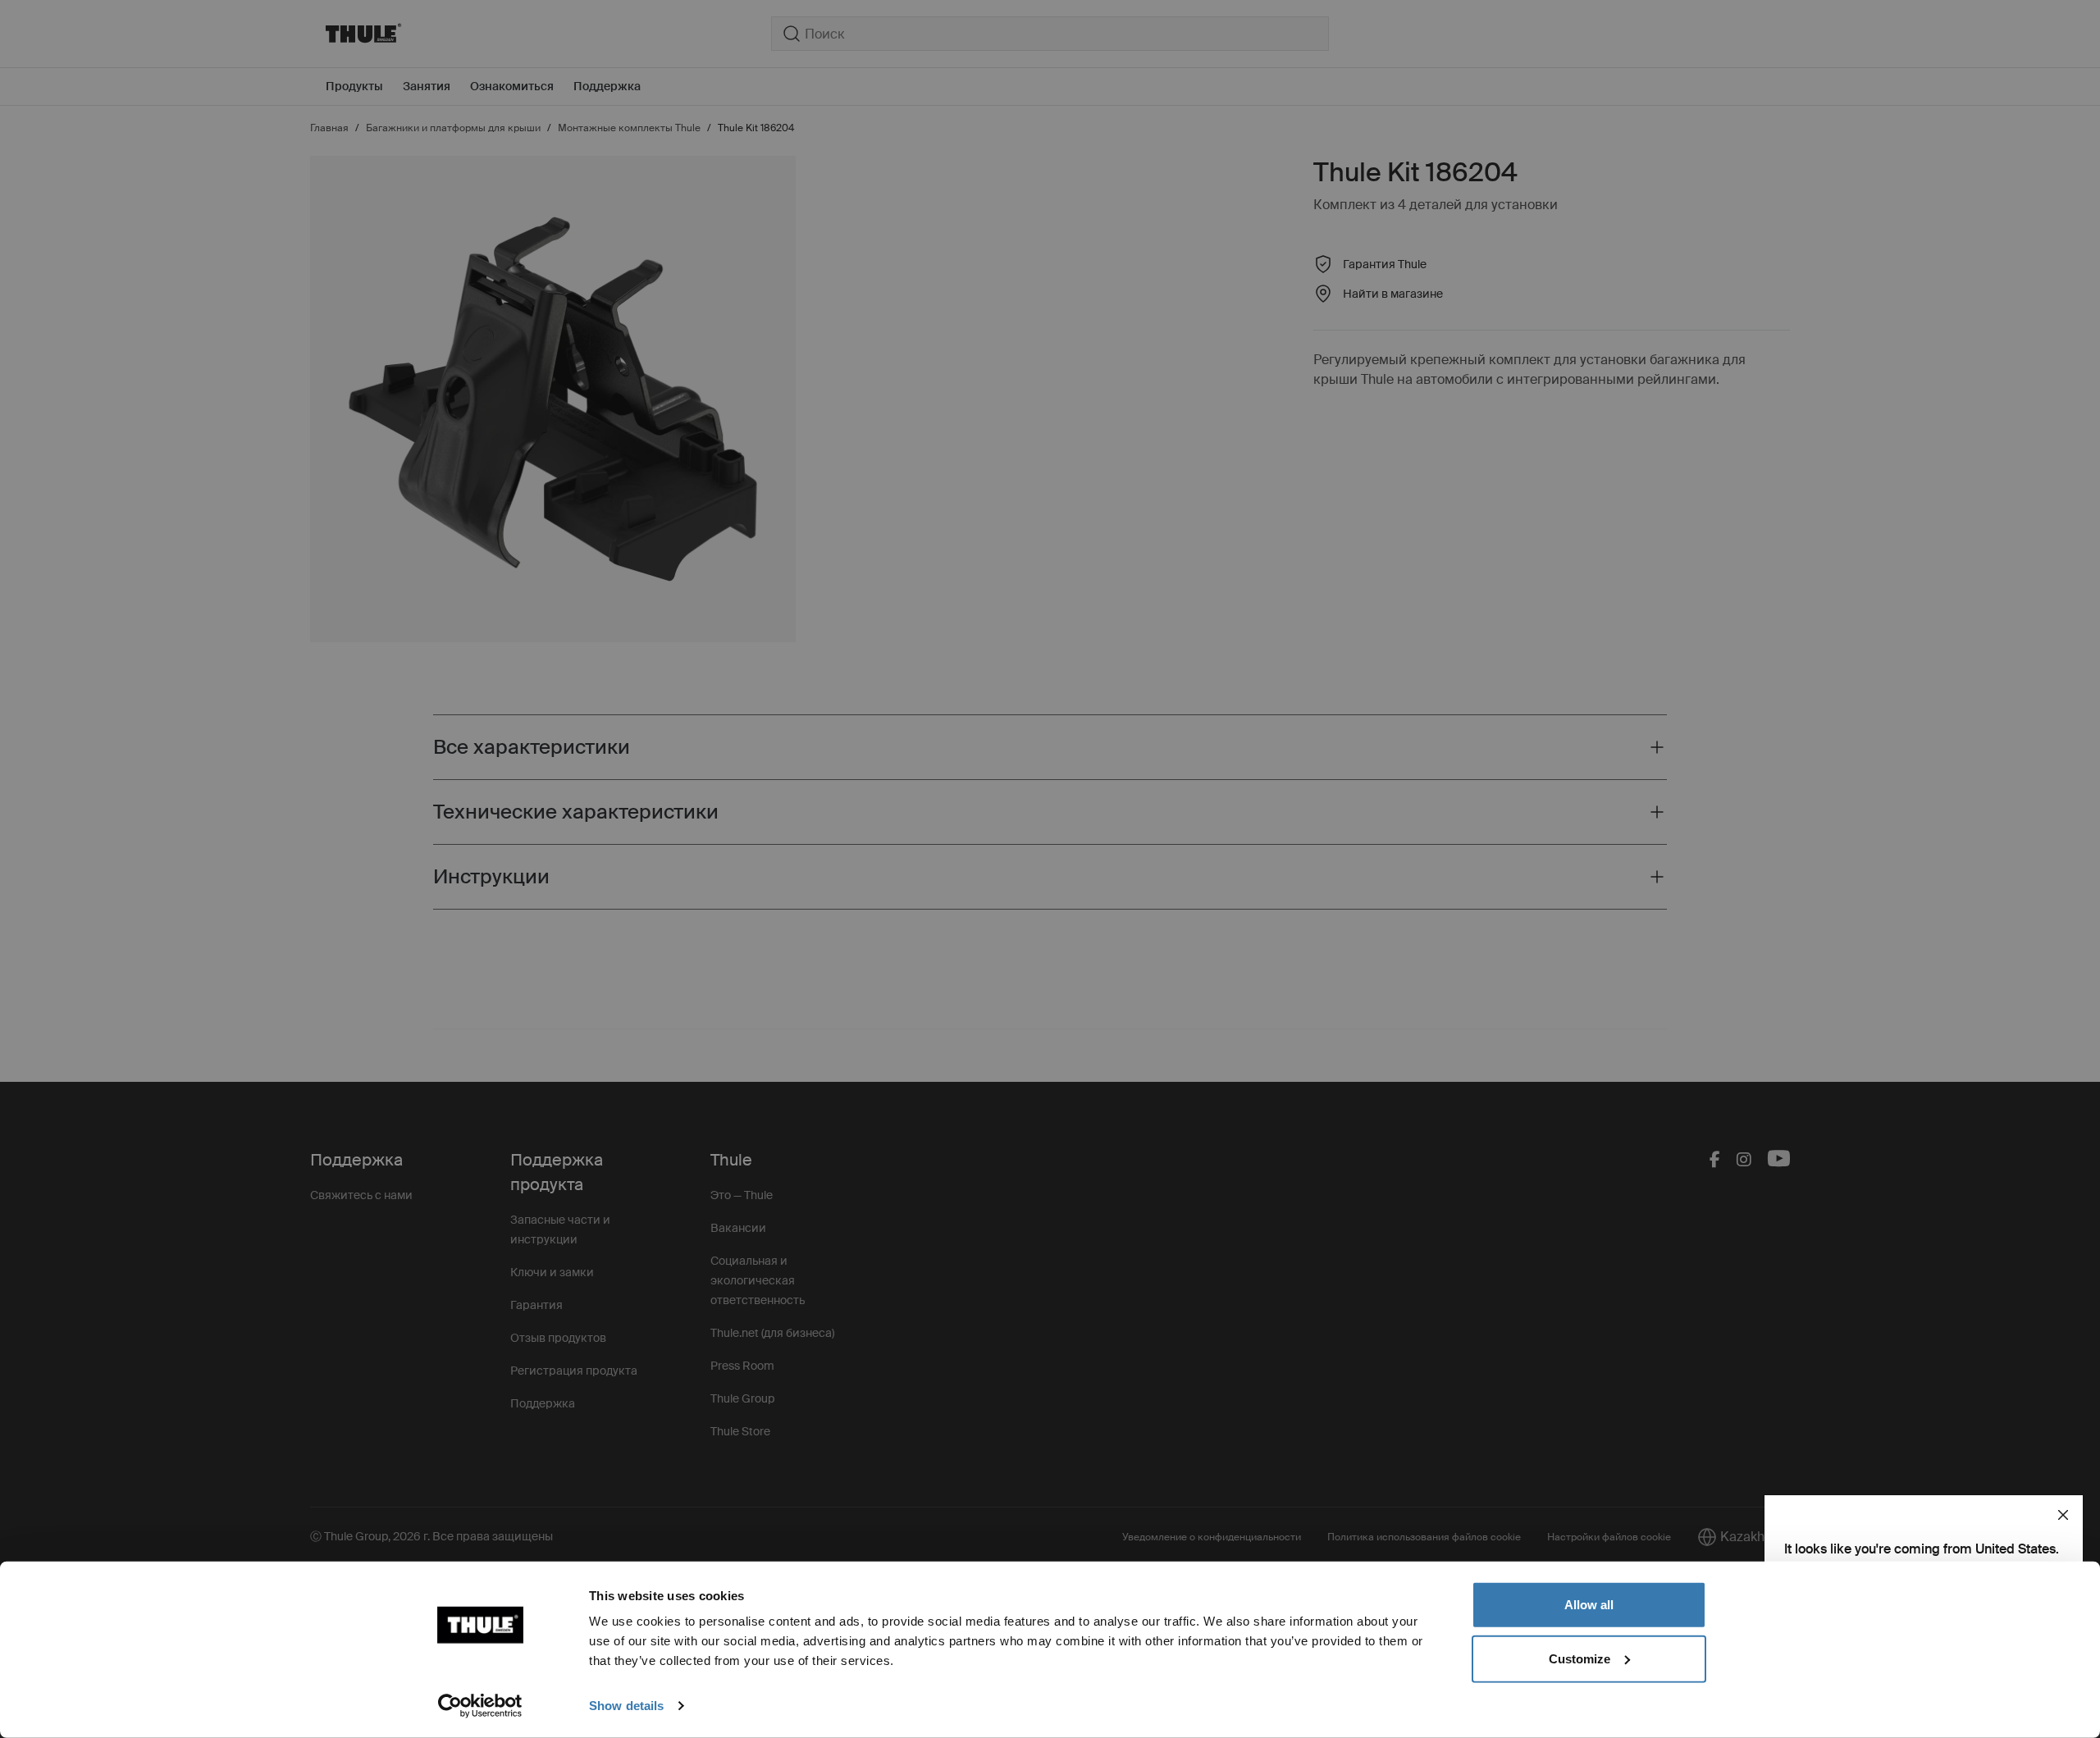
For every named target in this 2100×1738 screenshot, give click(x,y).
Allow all (1589, 1605)
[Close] (2063, 1515)
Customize (1580, 1658)
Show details (626, 1706)
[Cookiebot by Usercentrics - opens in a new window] (480, 1706)
